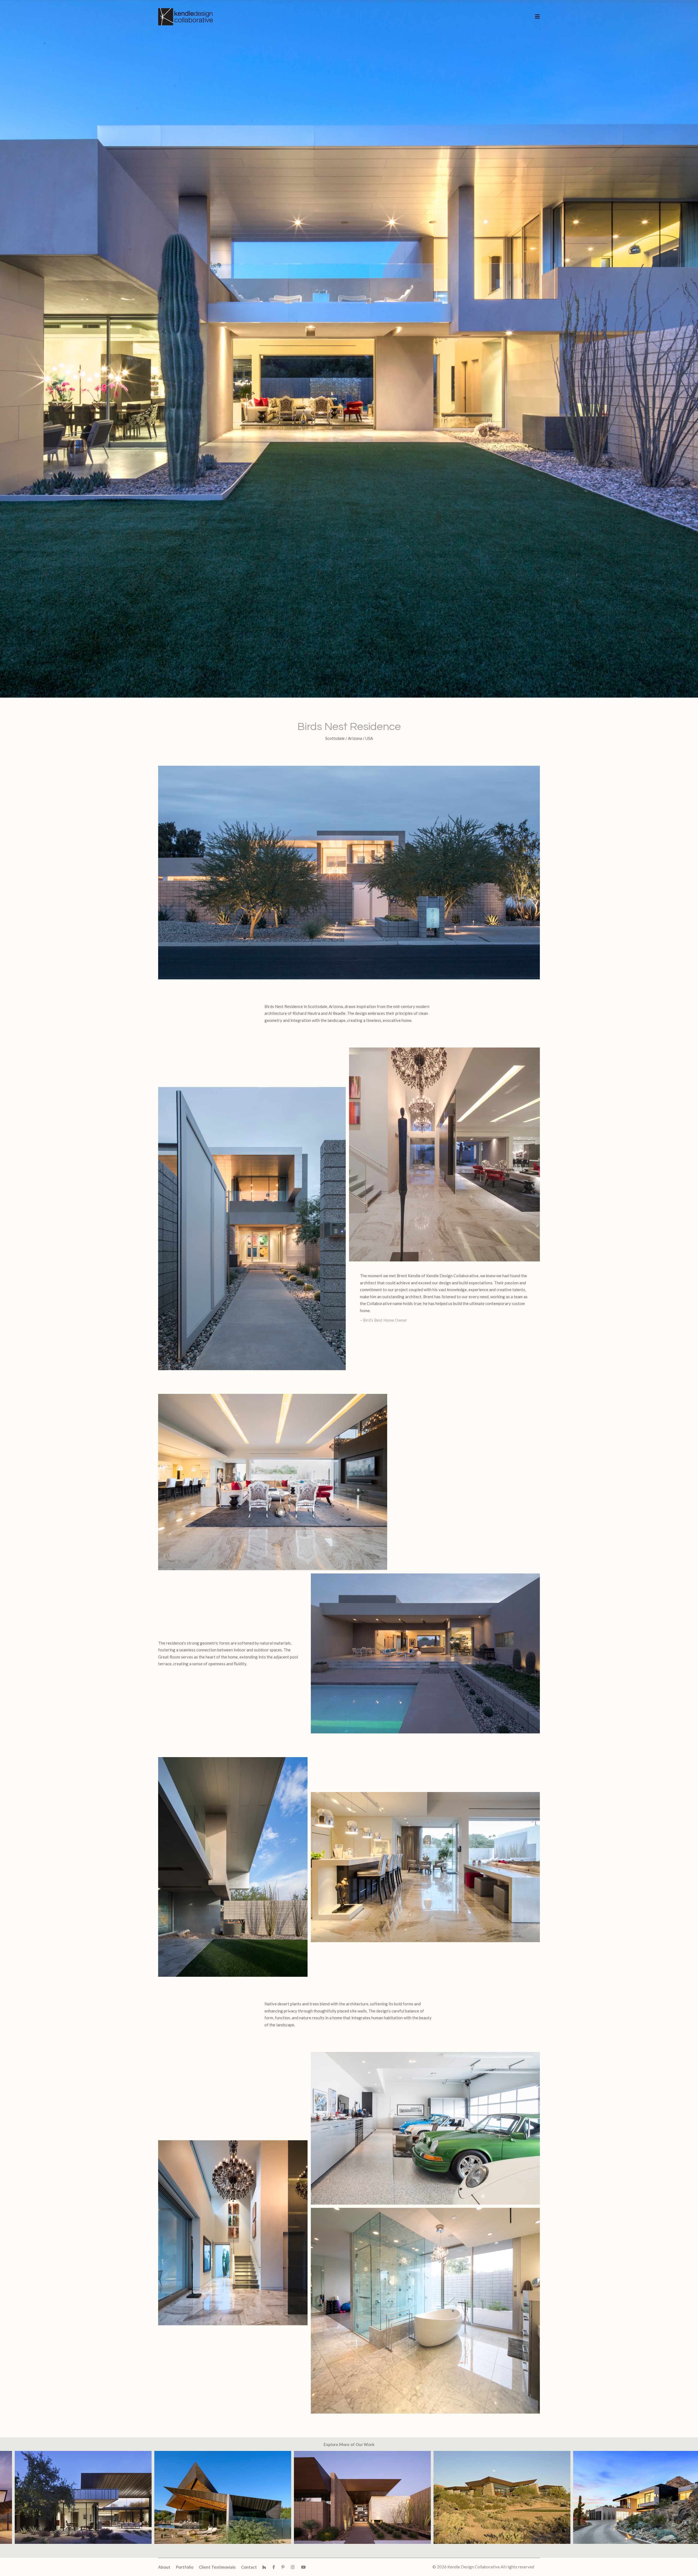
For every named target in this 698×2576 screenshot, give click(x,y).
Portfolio (185, 2567)
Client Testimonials (217, 2567)
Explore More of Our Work (349, 2444)
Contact (249, 2567)
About (164, 2567)
